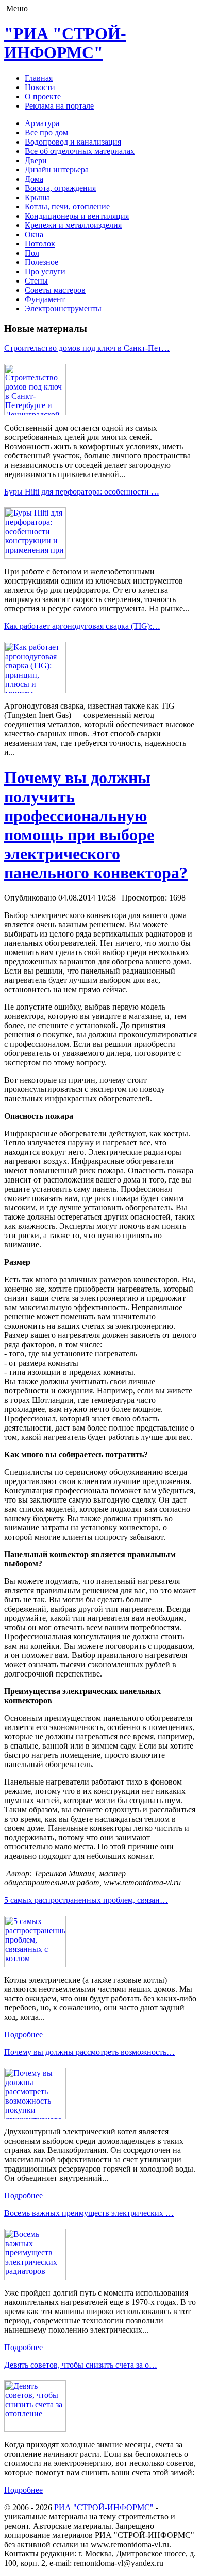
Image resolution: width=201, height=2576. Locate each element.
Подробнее (23, 2034)
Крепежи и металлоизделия (73, 225)
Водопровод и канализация (73, 142)
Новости (40, 87)
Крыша (37, 197)
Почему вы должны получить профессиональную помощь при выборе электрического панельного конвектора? (96, 825)
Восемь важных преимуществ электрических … (89, 2213)
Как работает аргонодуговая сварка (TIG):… (82, 626)
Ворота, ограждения (60, 188)
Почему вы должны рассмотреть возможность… (89, 2052)
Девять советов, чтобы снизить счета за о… (81, 2365)
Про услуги (45, 271)
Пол (32, 253)
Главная (39, 78)
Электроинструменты (63, 308)
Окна (34, 234)
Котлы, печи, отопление (67, 207)
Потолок (40, 244)
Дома (34, 179)
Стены (36, 281)
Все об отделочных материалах (80, 151)
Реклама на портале (59, 106)
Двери (36, 160)
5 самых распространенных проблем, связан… (86, 1900)
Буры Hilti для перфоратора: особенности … (82, 492)
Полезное (41, 262)
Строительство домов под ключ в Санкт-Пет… (87, 348)
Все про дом (46, 133)
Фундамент (45, 299)
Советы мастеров (55, 290)
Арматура (42, 123)
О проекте (43, 96)
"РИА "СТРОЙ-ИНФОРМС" (65, 43)
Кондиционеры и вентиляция (77, 216)
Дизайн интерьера (57, 170)
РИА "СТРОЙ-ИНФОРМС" (104, 2507)
